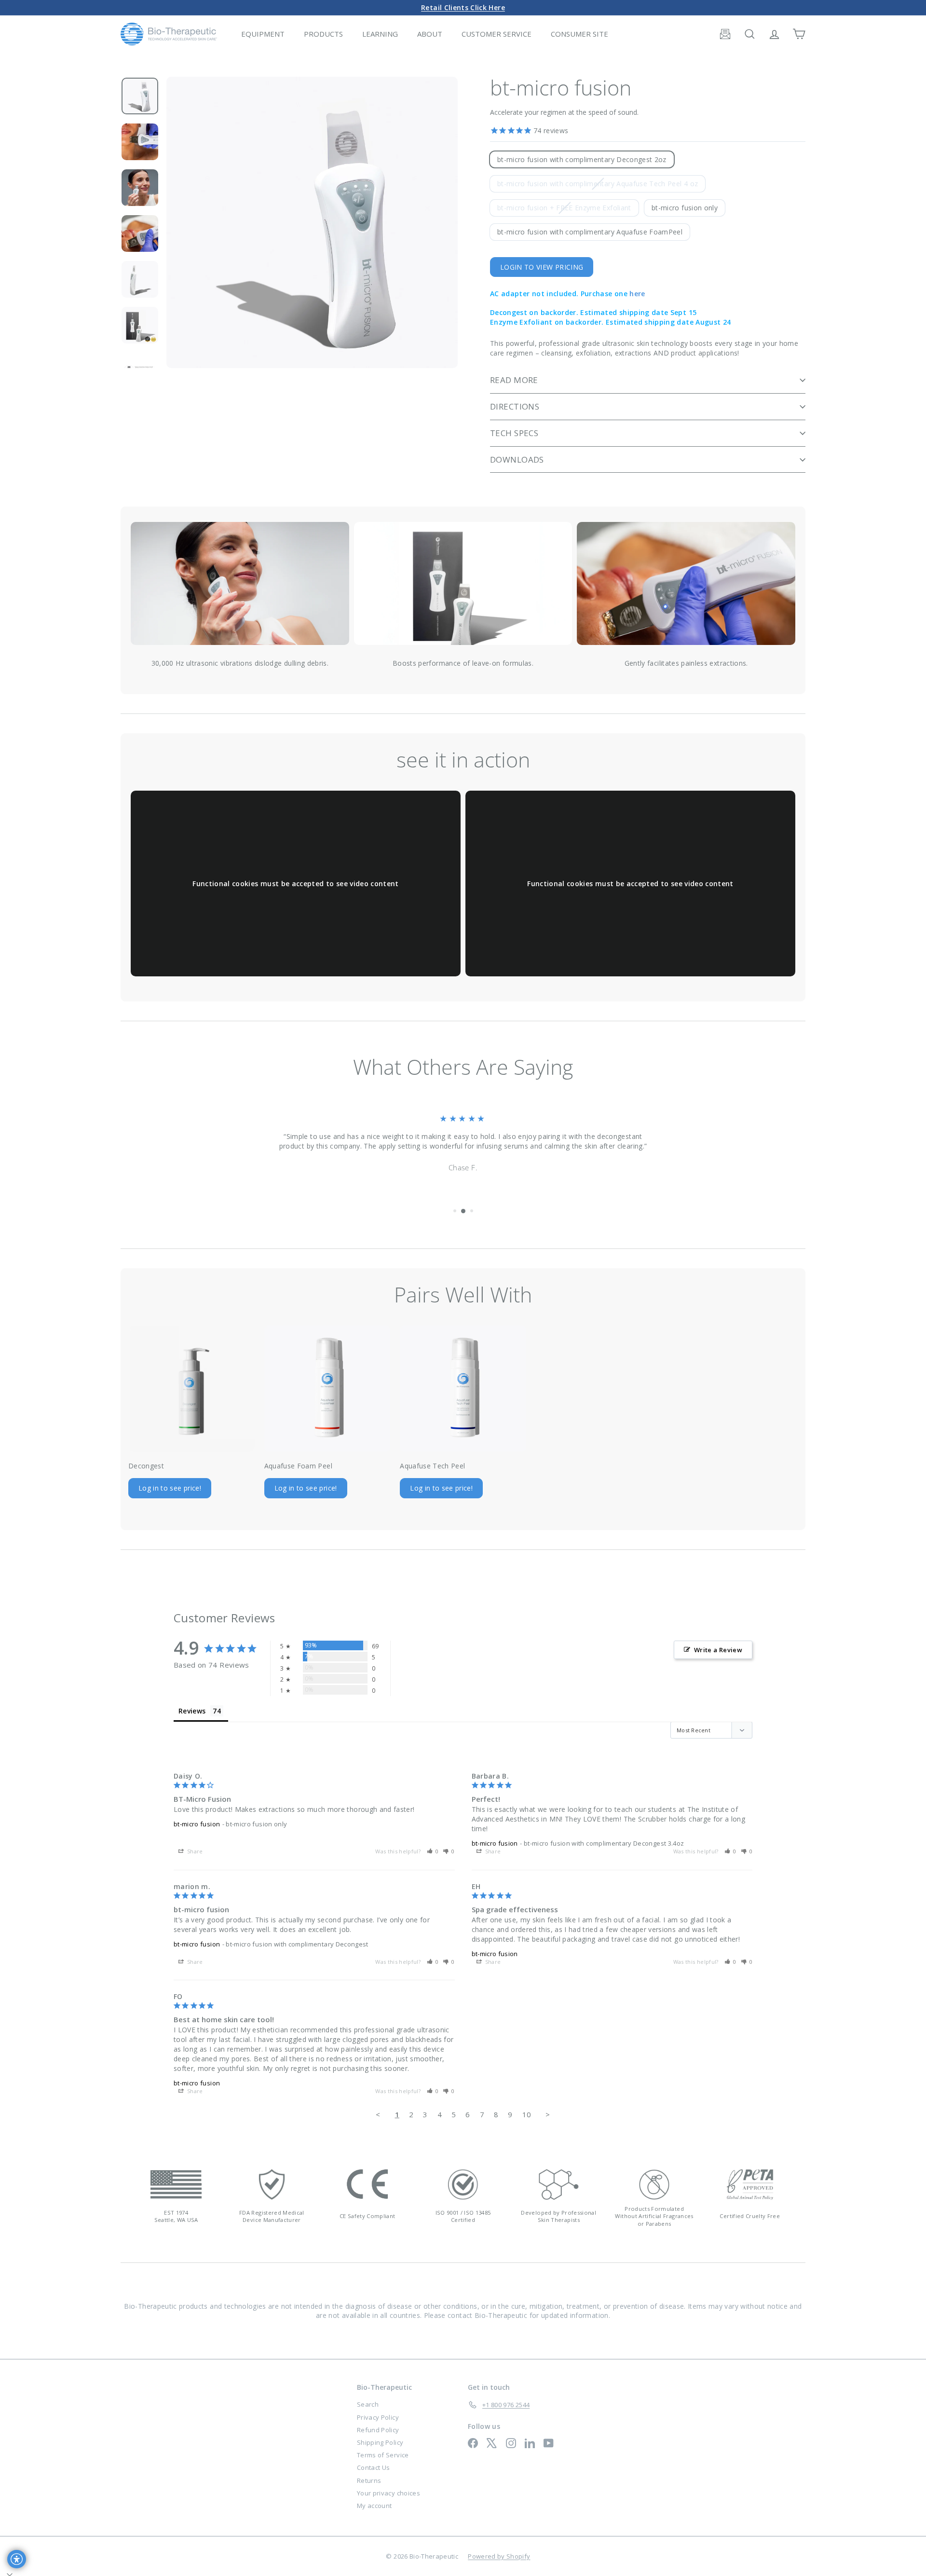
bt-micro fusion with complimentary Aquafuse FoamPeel (590, 232)
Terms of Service (383, 2455)
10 (527, 2114)
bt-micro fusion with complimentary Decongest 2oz (582, 159)
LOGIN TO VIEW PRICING (542, 267)
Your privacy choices (388, 2493)
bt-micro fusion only (685, 208)
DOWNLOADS (517, 459)
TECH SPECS (514, 433)
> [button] (548, 2114)
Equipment (263, 34)
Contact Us (374, 2467)
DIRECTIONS (515, 406)
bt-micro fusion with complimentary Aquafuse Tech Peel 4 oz (601, 185)
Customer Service (497, 34)
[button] (433, 1851)
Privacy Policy (378, 2417)
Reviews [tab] (192, 1711)
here (637, 294)
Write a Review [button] (718, 1650)
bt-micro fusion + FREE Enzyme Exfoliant (568, 209)
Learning (380, 34)
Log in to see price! (170, 1488)
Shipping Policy (380, 2442)
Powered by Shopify (499, 2556)
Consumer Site (579, 34)
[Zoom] (312, 222)
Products (323, 34)
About (430, 34)
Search (368, 2404)
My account (374, 2506)
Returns (369, 2480)
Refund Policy (378, 2430)
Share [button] (194, 1851)
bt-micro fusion (197, 1824)
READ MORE (514, 380)
